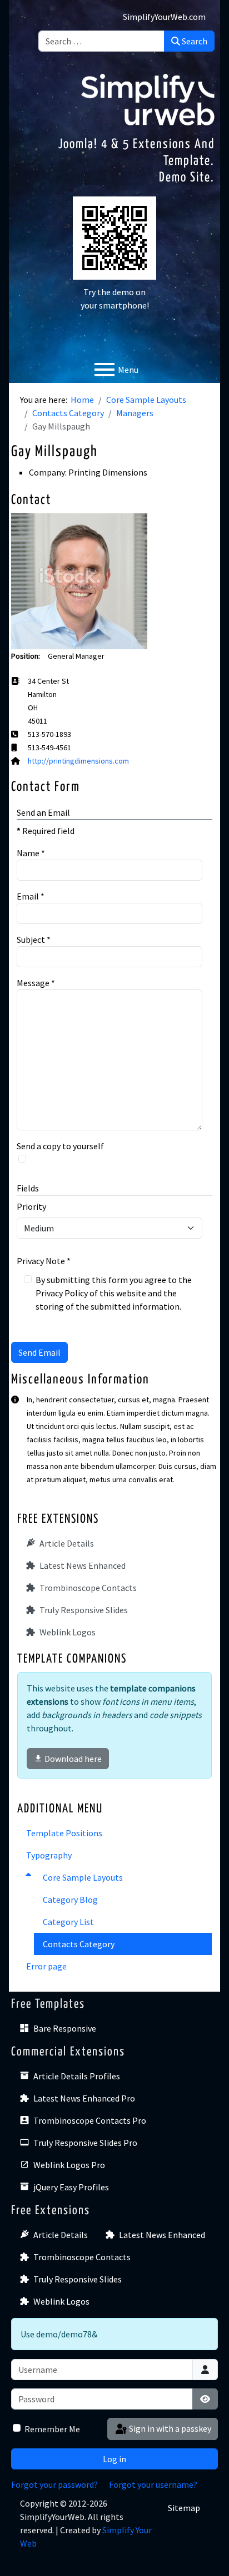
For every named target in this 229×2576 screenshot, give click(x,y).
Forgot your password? (54, 2484)
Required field (46, 831)
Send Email (39, 1352)
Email (31, 896)
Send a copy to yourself (60, 1146)
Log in (114, 2459)
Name (31, 853)
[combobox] (101, 41)
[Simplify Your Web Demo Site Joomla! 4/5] (148, 98)
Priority (31, 1206)
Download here (73, 1759)
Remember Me (52, 2429)
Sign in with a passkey (169, 2428)
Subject (34, 940)
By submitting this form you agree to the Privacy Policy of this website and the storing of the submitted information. (114, 1293)
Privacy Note (44, 1261)
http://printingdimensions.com (78, 761)
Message (36, 983)
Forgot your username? (153, 2484)
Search (194, 41)
